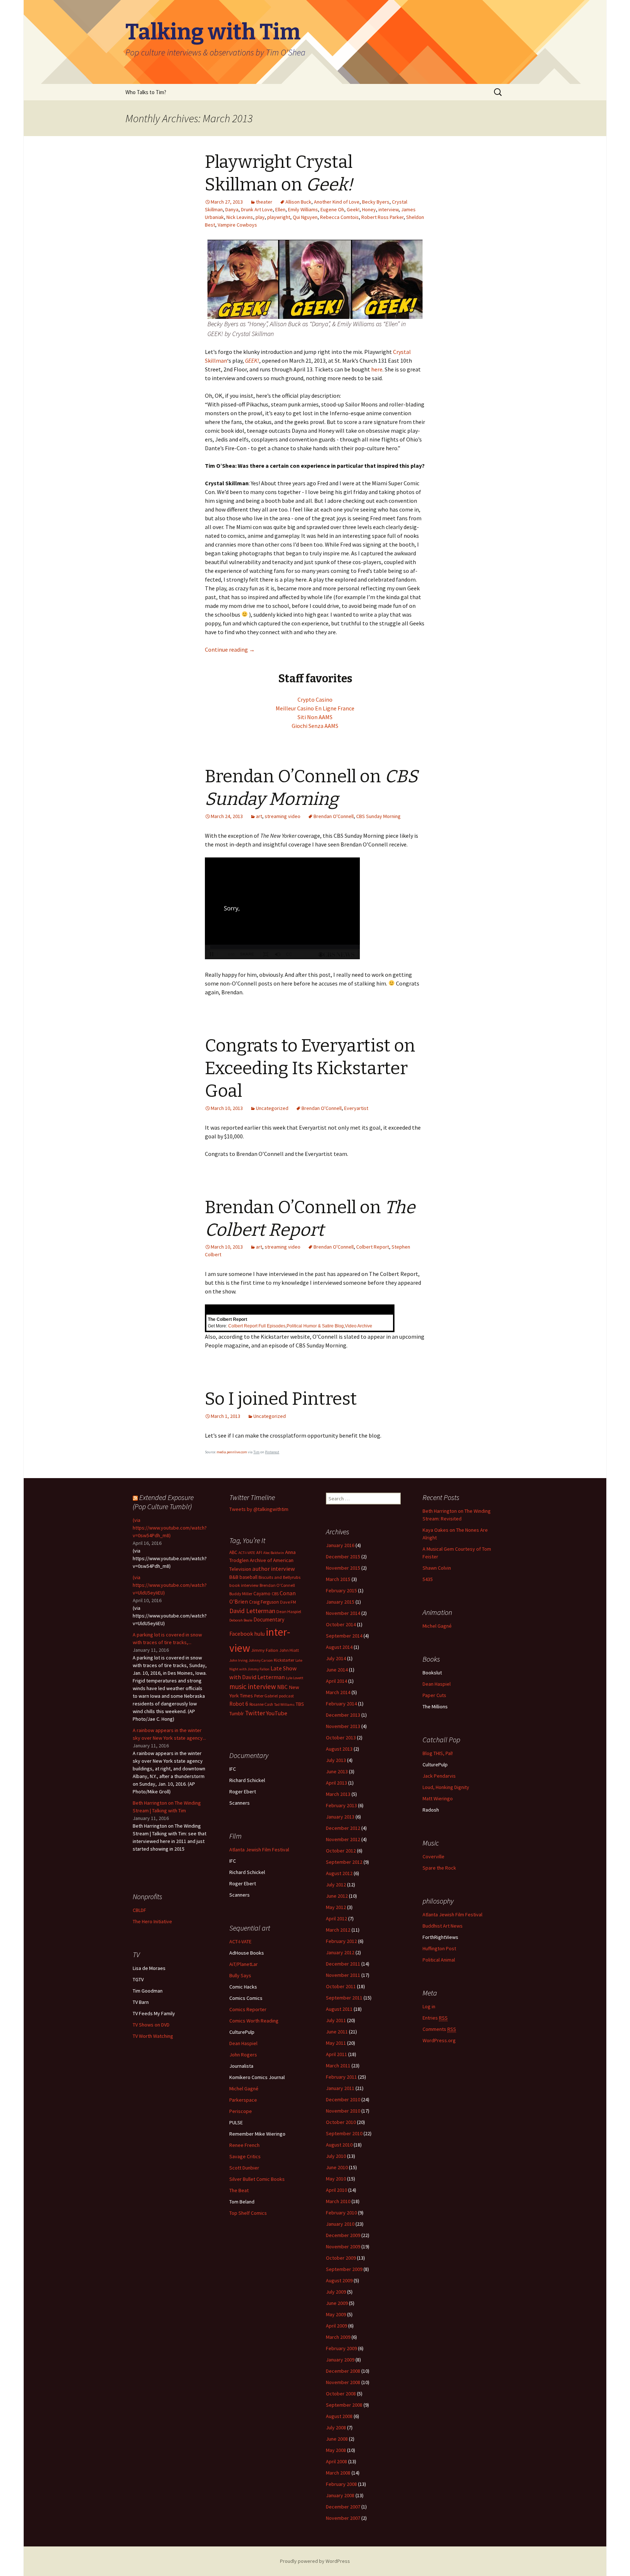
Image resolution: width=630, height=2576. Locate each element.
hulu (259, 1634)
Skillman (216, 360)
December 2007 (343, 2507)
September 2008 (344, 2405)
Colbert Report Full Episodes (257, 1326)
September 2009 (344, 2269)
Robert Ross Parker (382, 217)
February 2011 (341, 2077)
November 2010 (343, 2111)
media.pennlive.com (232, 1452)
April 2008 (337, 2461)
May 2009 (336, 2314)
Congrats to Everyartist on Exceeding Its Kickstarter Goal (310, 1069)
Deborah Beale (241, 1620)
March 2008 (338, 2473)
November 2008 (343, 2382)
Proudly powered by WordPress (315, 2561)
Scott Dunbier (244, 2168)
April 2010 (337, 2190)
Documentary (269, 1619)
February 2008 (341, 2484)
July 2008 (336, 2427)
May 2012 (336, 1907)
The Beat (239, 2190)
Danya (232, 209)
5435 (428, 1579)
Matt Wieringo (438, 1798)
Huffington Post (439, 1948)
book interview (244, 1585)
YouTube (277, 1713)
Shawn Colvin (437, 1568)
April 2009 (337, 2326)
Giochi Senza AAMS (315, 726)
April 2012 (337, 1918)
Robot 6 (239, 1704)
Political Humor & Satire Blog (315, 1326)
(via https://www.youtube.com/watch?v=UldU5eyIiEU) (170, 1585)
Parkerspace (243, 2100)
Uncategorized (272, 1108)
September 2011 (344, 1998)
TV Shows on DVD (151, 2025)
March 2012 (338, 1930)
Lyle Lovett (295, 1678)
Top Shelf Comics (248, 2213)
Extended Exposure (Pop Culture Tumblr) (163, 1502)
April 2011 (337, 2054)
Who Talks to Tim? (146, 92)
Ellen (280, 209)
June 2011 (337, 2032)
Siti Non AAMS (315, 717)
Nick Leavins (240, 217)
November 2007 (343, 2518)
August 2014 (339, 1647)
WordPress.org (439, 2040)
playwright (279, 217)
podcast (286, 1696)
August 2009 (339, 2280)
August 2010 (339, 2145)
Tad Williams (284, 1705)
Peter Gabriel (266, 1696)
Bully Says (240, 1975)
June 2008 (337, 2439)
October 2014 (341, 1624)
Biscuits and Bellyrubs (279, 1577)
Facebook (241, 1634)
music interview (253, 1686)
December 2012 (343, 1828)
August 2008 (339, 2416)
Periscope (241, 2111)
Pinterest (272, 1452)
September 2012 (344, 1862)
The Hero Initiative (152, 1921)
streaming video (283, 816)
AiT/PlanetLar (244, 1964)
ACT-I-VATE (247, 1553)
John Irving (238, 1660)
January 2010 (340, 2224)
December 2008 (343, 2371)
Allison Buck (298, 202)
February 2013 (341, 1805)
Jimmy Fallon (265, 1650)
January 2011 (340, 2088)
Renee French (244, 2145)
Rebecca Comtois (339, 217)
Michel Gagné (437, 1626)
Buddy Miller (241, 1594)
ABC (233, 1552)
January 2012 (340, 1952)
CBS (275, 1594)
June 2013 (337, 1771)
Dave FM (288, 1602)
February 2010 (341, 2213)
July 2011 (336, 2020)
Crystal (402, 352)
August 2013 (339, 1749)
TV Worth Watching (153, 2036)
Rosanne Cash (261, 1704)
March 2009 (338, 2337)
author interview (274, 1569)
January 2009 (340, 2360)
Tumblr (237, 1713)
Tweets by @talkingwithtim (259, 1509)
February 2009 (341, 2348)
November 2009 (343, 2247)
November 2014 (343, 1613)
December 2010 (343, 2099)
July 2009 (336, 2292)
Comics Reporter (248, 2009)
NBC (282, 1687)
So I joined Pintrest (281, 1399)
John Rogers (243, 2055)
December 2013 (343, 1715)
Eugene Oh (332, 209)
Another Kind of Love (337, 202)
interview (388, 209)
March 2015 (338, 1579)
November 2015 (343, 1568)
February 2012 (341, 1941)
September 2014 (344, 1636)
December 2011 (343, 1964)
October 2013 (341, 1738)
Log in (429, 2006)
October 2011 (341, 1986)
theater (264, 202)
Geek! (353, 209)
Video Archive (359, 1326)
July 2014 (336, 1658)
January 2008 (340, 2495)
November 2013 (343, 1726)
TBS (300, 1704)
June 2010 (337, 2167)
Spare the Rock (439, 1868)
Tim (256, 1452)
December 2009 (343, 2235)
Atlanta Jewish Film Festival (259, 1850)
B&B (234, 1577)
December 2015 (343, 1557)
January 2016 (340, 1545)
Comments (439, 2029)
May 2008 (336, 2450)
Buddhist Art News (443, 1926)
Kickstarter (284, 1660)
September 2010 (344, 2133)
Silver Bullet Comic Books (257, 2179)
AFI (259, 1552)
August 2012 (339, 1873)
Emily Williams (303, 209)
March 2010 (338, 2201)
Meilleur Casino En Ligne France (315, 708)
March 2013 (338, 1794)
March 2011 (338, 2066)
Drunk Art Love (257, 209)
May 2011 (336, 2043)
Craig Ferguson (264, 1602)
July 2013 (336, 1760)
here (377, 369)
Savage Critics (245, 2156)
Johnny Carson (261, 1660)
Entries (435, 2018)
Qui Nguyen (305, 217)
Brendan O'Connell (334, 816)
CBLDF (139, 1910)
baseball (248, 1577)
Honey (369, 209)
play (260, 217)
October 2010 (341, 2122)
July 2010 (336, 2156)
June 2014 (337, 1670)
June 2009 (337, 2303)
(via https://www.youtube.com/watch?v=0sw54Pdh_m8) (170, 1528)
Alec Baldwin (274, 1553)
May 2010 (336, 2179)
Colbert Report (373, 1247)
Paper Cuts (434, 1695)
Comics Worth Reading (254, 2021)
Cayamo (262, 1594)
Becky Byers (376, 202)
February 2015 (341, 1590)
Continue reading (230, 649)
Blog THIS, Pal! (438, 1753)
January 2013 (340, 1817)
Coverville (433, 1856)
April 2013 (337, 1783)
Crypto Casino (315, 699)
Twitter (255, 1713)
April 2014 (337, 1681)
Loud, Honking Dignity (446, 1787)
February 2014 (341, 1704)
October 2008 (341, 2394)
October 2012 (341, 1851)
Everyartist (356, 1108)
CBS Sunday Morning (378, 816)
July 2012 (336, 1885)
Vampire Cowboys (237, 225)
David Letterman (252, 1611)
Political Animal (439, 1960)
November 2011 (343, 1975)
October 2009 (341, 2258)
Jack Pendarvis (439, 1776)
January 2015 (340, 1602)
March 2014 (338, 1692)
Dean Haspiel (289, 1611)
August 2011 (339, 2009)
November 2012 (343, 1839)
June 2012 (337, 1896)
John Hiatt (289, 1650)
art (259, 816)
